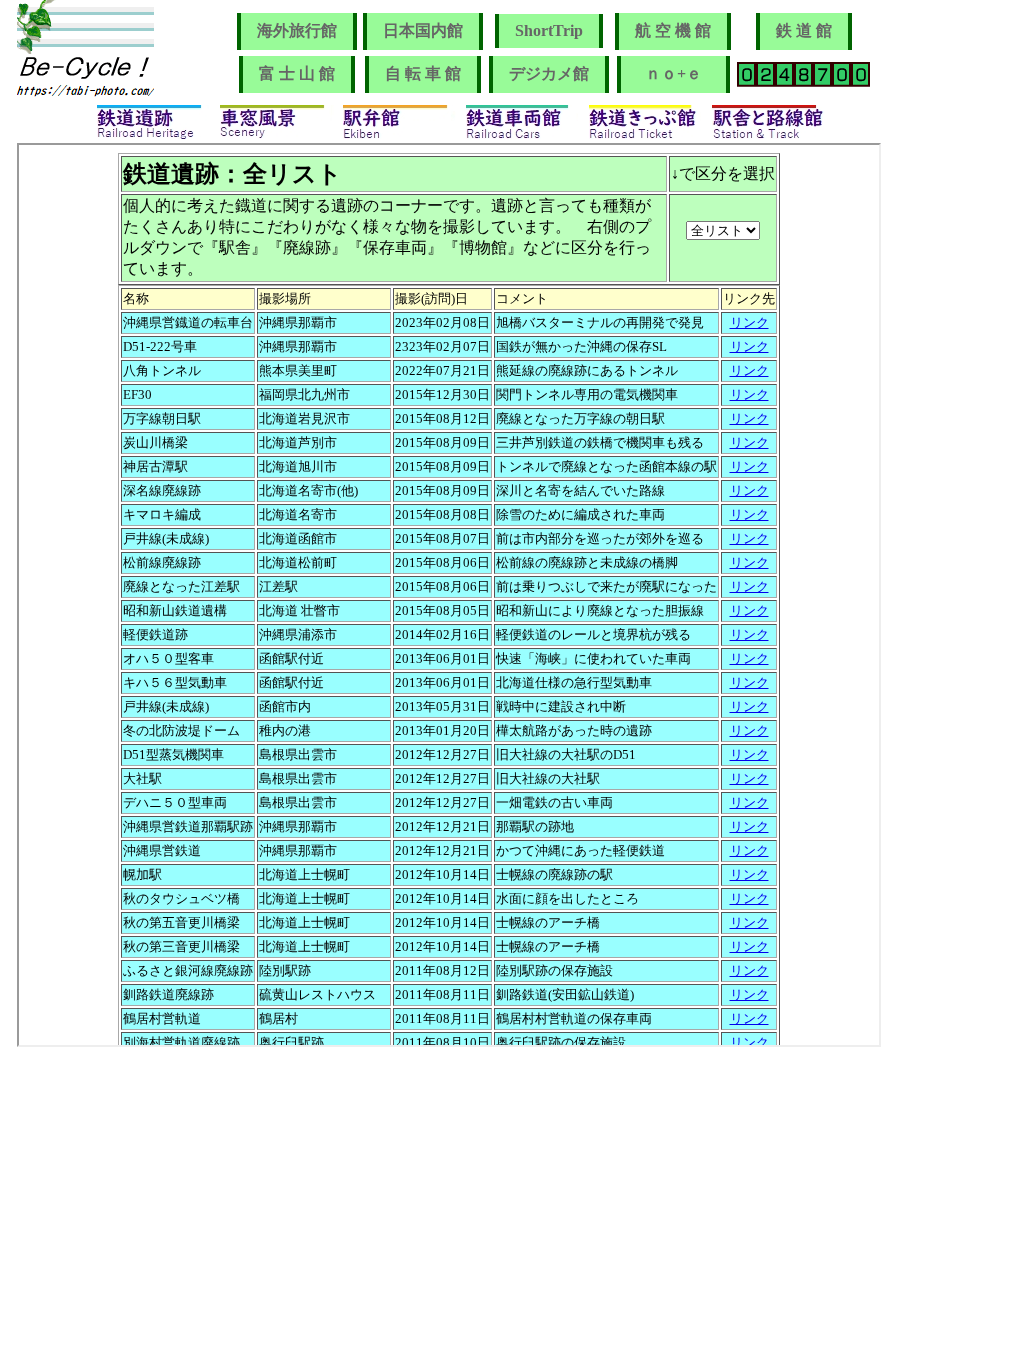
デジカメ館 (549, 73)
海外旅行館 (297, 30)
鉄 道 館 (804, 30)
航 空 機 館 (673, 30)
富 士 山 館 (297, 73)
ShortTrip (549, 30)
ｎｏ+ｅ (681, 73)
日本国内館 (423, 30)
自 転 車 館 (423, 73)
